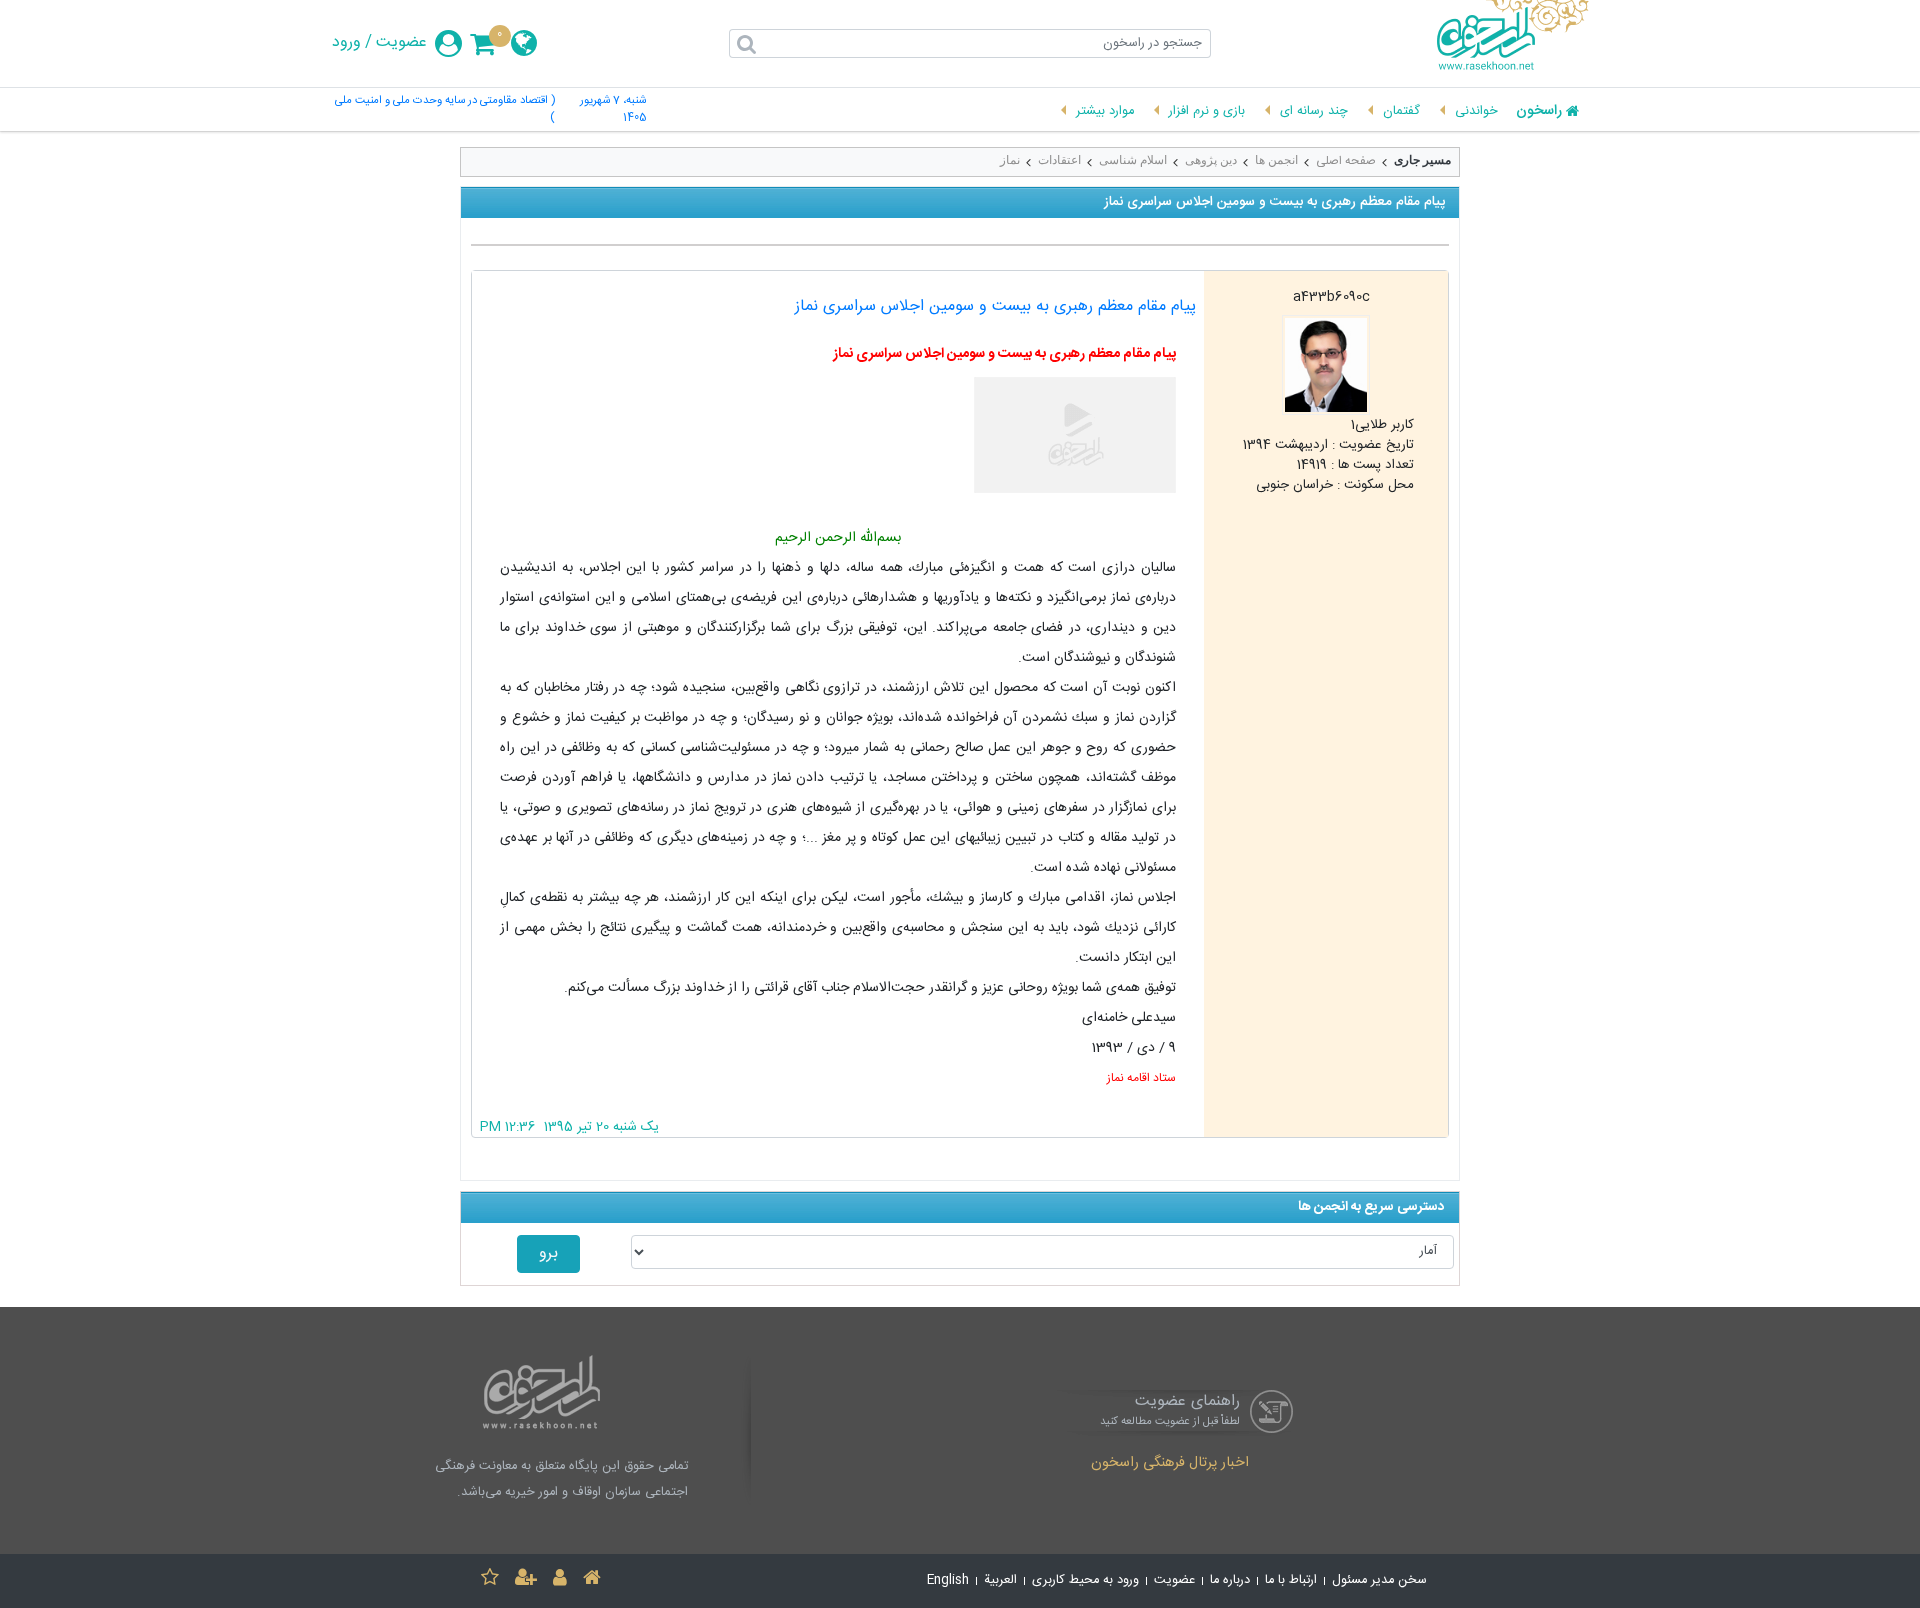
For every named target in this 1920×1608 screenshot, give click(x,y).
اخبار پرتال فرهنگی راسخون (1170, 1464)
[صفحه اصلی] (592, 1580)
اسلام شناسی (1133, 160)
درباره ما (1230, 1580)
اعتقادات (1059, 160)
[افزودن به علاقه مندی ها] (490, 1580)
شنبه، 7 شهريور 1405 (612, 110)
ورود (346, 43)
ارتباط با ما (1291, 1580)
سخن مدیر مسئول (1379, 1580)
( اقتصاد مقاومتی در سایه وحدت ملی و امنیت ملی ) (445, 110)
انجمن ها (1276, 160)
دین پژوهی (1211, 160)
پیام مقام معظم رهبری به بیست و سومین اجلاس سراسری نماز (995, 306)
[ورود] (560, 1580)
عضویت (401, 43)
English (948, 1580)
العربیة (1000, 1580)
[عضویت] (526, 1580)
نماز (1010, 160)
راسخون (1539, 112)
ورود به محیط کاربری (1085, 1580)
